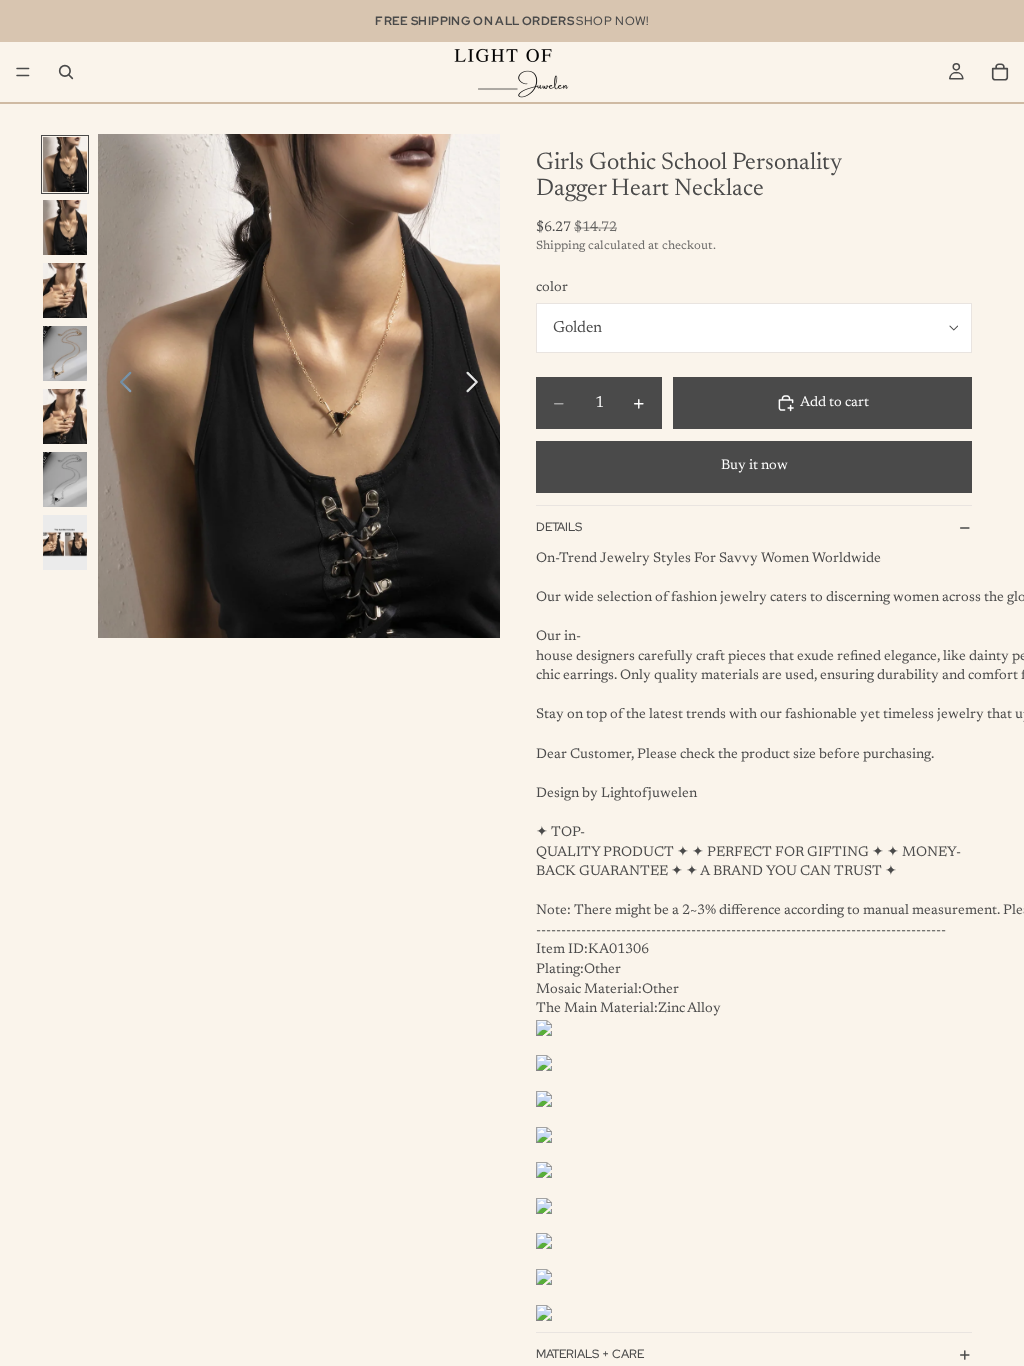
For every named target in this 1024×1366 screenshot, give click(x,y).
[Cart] (1000, 72)
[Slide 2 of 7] (65, 227)
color (552, 288)
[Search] (66, 72)
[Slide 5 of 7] (65, 416)
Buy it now (754, 466)
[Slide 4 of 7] (65, 353)
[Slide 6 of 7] (65, 479)
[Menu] (23, 72)
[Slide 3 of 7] (65, 290)
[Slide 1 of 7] (65, 164)
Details (559, 527)
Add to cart (834, 403)
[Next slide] (477, 386)
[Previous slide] (120, 386)
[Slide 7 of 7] (65, 542)
